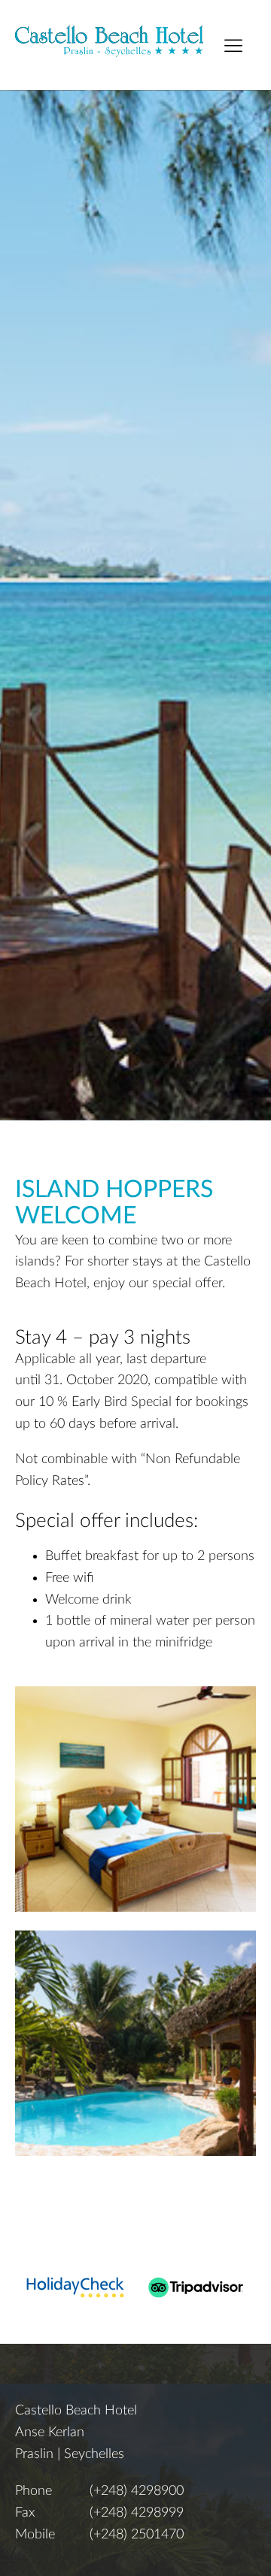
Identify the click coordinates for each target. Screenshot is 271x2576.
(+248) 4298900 (137, 2491)
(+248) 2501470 (137, 2535)
